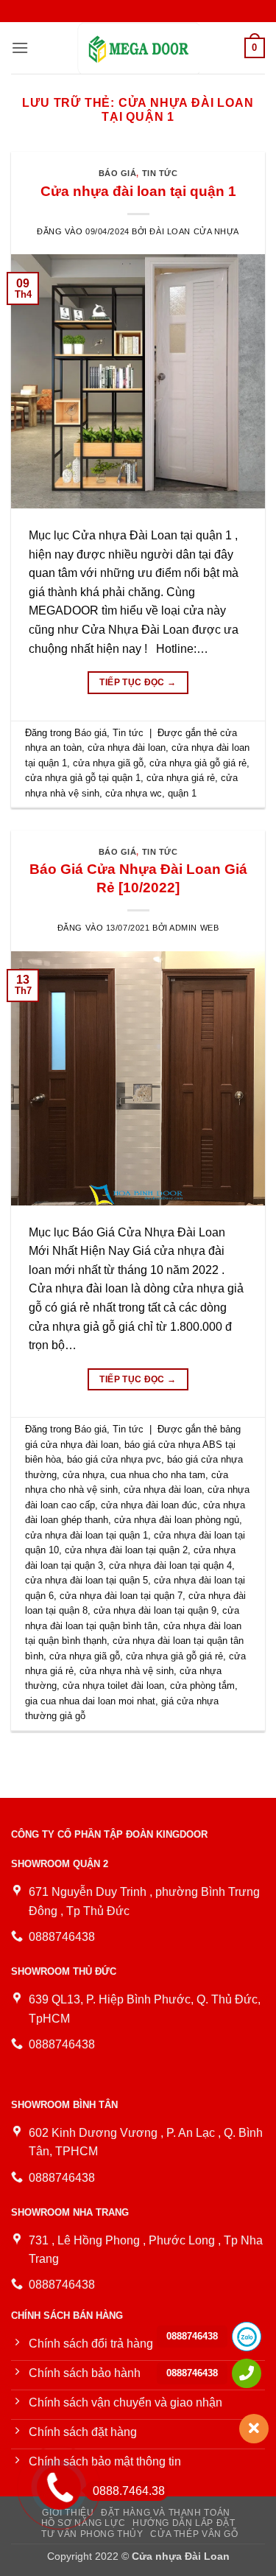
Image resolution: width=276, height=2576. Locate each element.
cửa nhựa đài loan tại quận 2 (126, 1550)
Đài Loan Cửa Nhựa (194, 231)
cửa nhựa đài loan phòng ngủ (177, 1520)
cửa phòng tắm (202, 1686)
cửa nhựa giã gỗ (108, 763)
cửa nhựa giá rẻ (181, 778)
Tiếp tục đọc (138, 682)
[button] (20, 48)
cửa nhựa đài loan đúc (149, 1505)
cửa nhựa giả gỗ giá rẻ (198, 763)
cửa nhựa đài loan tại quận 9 (155, 1610)
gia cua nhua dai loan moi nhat (90, 1701)
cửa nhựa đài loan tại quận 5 (86, 1580)
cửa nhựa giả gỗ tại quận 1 (83, 778)
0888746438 (192, 2336)
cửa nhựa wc (134, 793)
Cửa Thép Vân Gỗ (194, 2534)
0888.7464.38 (129, 2491)
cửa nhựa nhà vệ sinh (127, 1671)
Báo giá (118, 173)
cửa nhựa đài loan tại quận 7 (121, 1596)
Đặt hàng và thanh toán (165, 2513)
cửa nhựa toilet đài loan (113, 1686)
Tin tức (160, 173)
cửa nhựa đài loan (127, 748)
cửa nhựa (84, 1475)
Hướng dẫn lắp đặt (184, 2523)
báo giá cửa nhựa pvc (114, 1459)
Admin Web (194, 928)
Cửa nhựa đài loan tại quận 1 (138, 191)
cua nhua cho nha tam (158, 1475)
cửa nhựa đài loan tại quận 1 (86, 1535)
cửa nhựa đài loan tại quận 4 (170, 1565)
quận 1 (182, 793)
